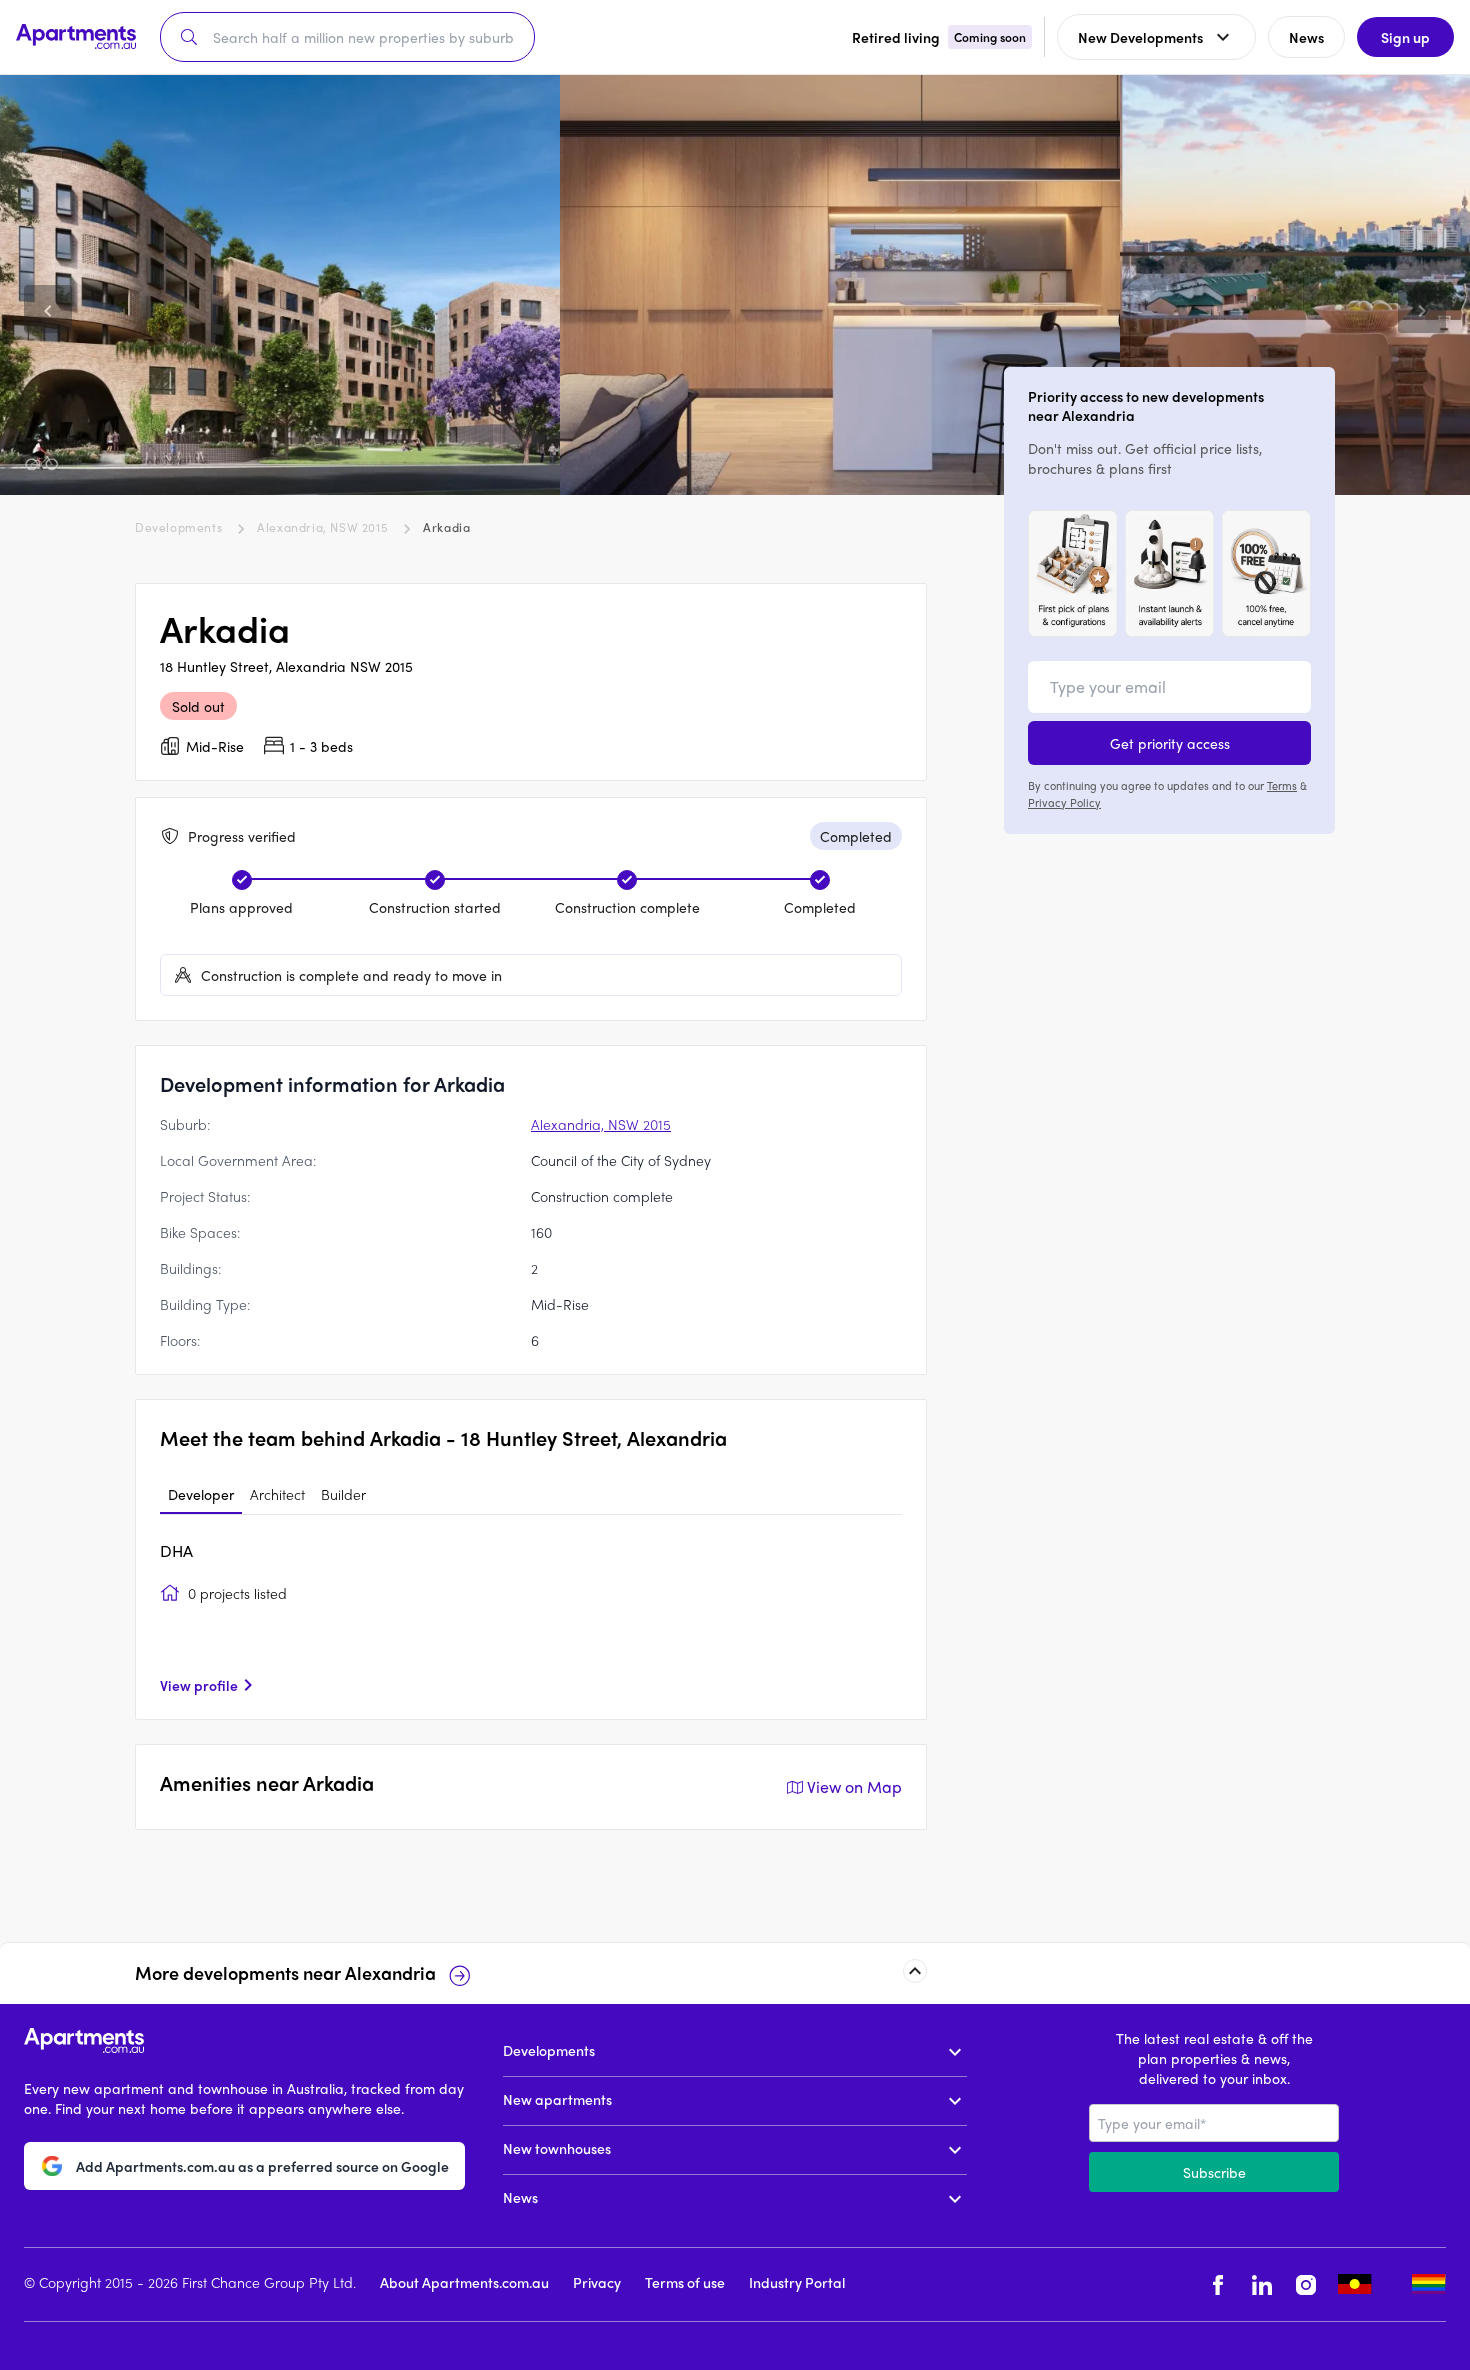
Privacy (597, 2282)
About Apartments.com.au (464, 2282)
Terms (1282, 785)
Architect (277, 1494)
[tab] (201, 1495)
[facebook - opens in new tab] (1218, 2284)
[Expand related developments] (915, 1971)
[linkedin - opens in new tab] (1262, 2284)
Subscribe (1214, 2172)
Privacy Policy (1064, 801)
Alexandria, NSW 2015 (322, 527)
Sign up (1405, 37)
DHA (176, 1550)
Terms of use (685, 2282)
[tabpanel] (531, 1617)
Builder (343, 1494)
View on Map (854, 1786)
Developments (178, 527)
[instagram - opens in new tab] (1306, 2284)
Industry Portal (797, 2282)
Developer (201, 1494)
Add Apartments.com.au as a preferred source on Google (262, 2165)
